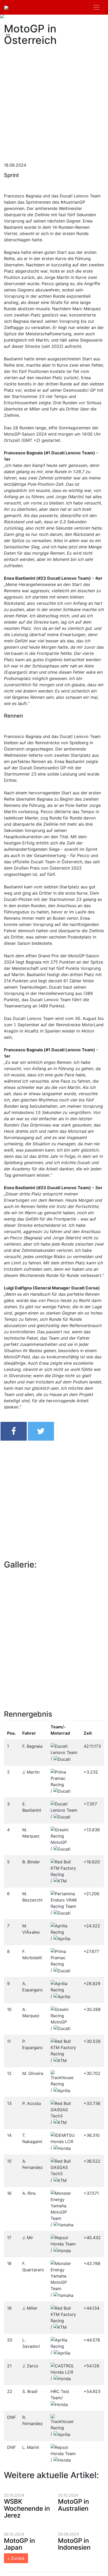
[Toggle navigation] (96, 7)
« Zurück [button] (16, 2558)
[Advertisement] (54, 102)
